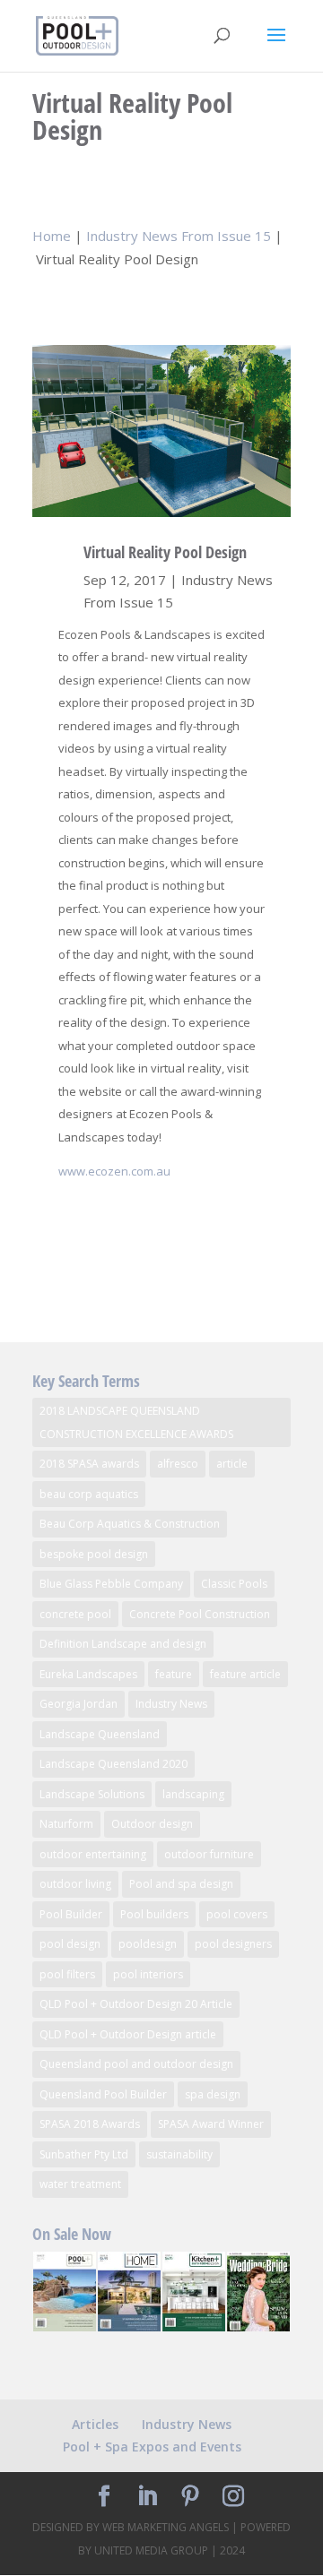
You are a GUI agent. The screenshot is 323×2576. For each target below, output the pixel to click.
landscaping (193, 1794)
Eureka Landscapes (88, 1674)
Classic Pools (234, 1584)
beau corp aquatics (89, 1494)
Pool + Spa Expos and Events (152, 2447)
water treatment (80, 2184)
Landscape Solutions (92, 1794)
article (232, 1464)
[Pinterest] (190, 2497)
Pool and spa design (181, 1884)
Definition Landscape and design (123, 1644)
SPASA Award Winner (211, 2124)
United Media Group (151, 2550)
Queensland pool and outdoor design (136, 2064)
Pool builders (154, 1914)
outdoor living (75, 1884)
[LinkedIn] (147, 2497)
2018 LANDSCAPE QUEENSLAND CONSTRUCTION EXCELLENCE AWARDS (136, 1422)
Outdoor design (152, 1824)
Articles (95, 2424)
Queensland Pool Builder (103, 2094)
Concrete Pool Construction (200, 1614)
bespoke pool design (94, 1554)
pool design (70, 1944)
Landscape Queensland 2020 (113, 1764)
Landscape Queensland (100, 1734)
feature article (245, 1674)
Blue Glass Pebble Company (111, 1584)
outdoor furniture (209, 1854)
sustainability (179, 2154)
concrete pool (75, 1614)
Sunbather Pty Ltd (84, 2154)
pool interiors (148, 1974)
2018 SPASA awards (89, 1464)
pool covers (237, 1914)
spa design (213, 2094)
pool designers (233, 1944)
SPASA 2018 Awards (90, 2124)
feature (174, 1674)
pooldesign (148, 1944)
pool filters (67, 1974)
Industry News (171, 1704)
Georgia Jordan (79, 1704)
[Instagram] (233, 2497)
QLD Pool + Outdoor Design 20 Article (136, 2004)
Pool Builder (71, 1914)
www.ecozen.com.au (114, 1171)
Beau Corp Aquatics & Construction (130, 1524)
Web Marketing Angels (166, 2527)
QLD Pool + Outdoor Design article (128, 2034)
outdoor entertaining (93, 1854)
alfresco (178, 1464)
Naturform (66, 1824)
